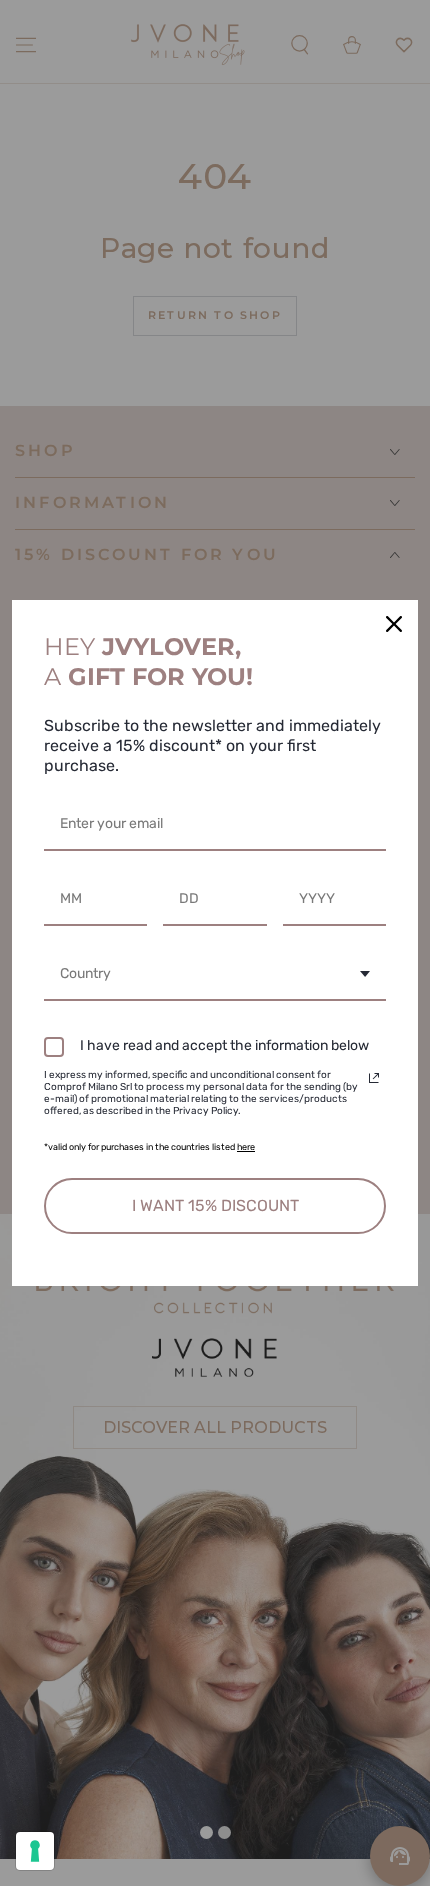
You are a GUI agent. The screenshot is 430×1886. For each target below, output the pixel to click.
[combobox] (215, 975)
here (246, 1147)
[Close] (394, 624)
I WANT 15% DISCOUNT (215, 1205)
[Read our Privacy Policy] (374, 1078)
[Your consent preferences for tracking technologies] (35, 1851)
